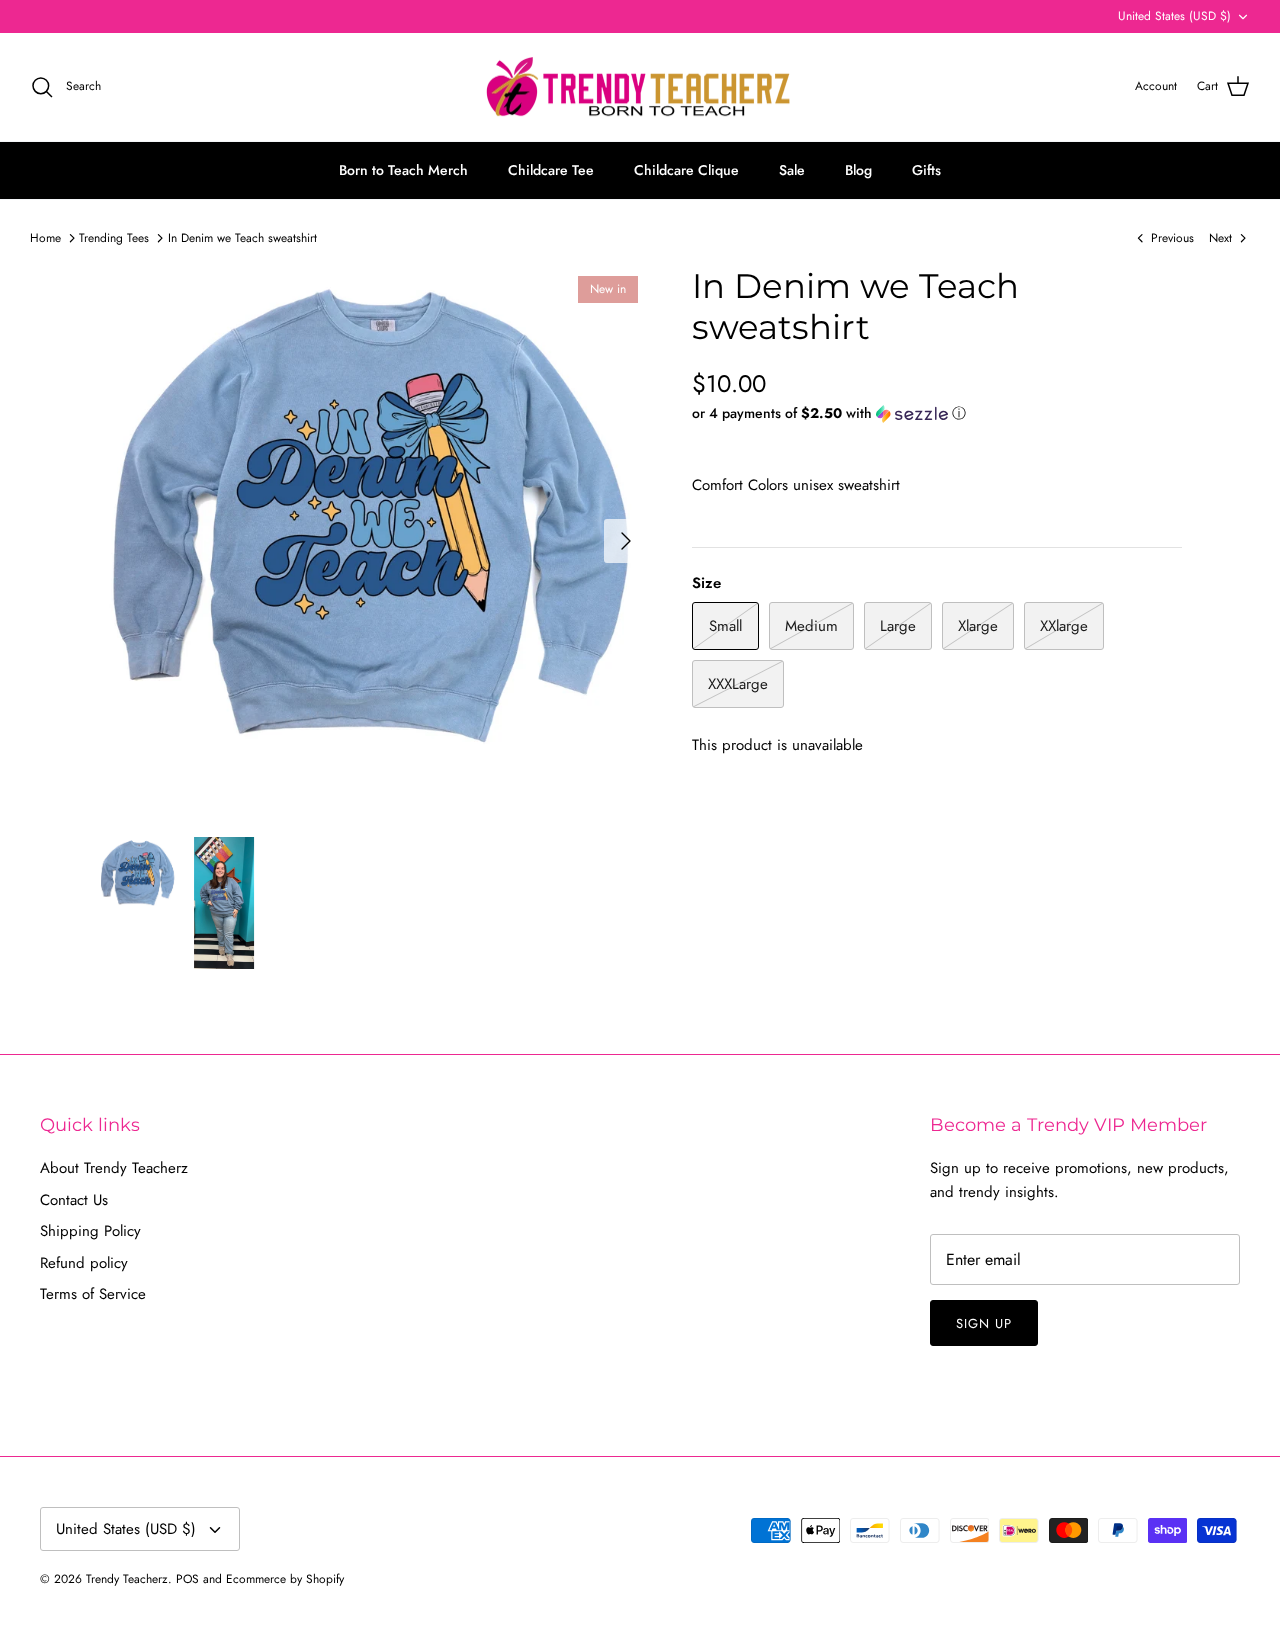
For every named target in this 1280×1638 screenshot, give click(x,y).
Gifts (926, 170)
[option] (373, 540)
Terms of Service (93, 1294)
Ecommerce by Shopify (285, 1579)
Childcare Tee (551, 170)
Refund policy (84, 1263)
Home (45, 238)
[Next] (626, 541)
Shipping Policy (90, 1231)
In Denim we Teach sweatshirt (242, 238)
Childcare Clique (686, 170)
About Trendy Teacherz (114, 1168)
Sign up (984, 1323)
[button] (829, 413)
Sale (792, 170)
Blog (858, 170)
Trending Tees (114, 238)
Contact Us (74, 1200)
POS (187, 1579)
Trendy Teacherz (127, 1579)
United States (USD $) (1174, 16)
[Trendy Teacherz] (640, 87)
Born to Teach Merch (403, 170)
